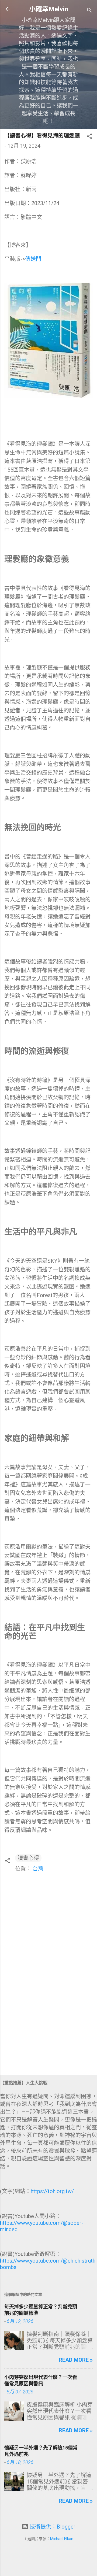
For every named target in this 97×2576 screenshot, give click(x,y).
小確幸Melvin (49, 9)
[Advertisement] (48, 2033)
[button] (89, 137)
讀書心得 (28, 1858)
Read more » (76, 2360)
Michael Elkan (62, 2539)
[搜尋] (89, 11)
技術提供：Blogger (52, 2527)
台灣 (38, 1869)
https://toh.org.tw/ (52, 2191)
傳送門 (33, 259)
